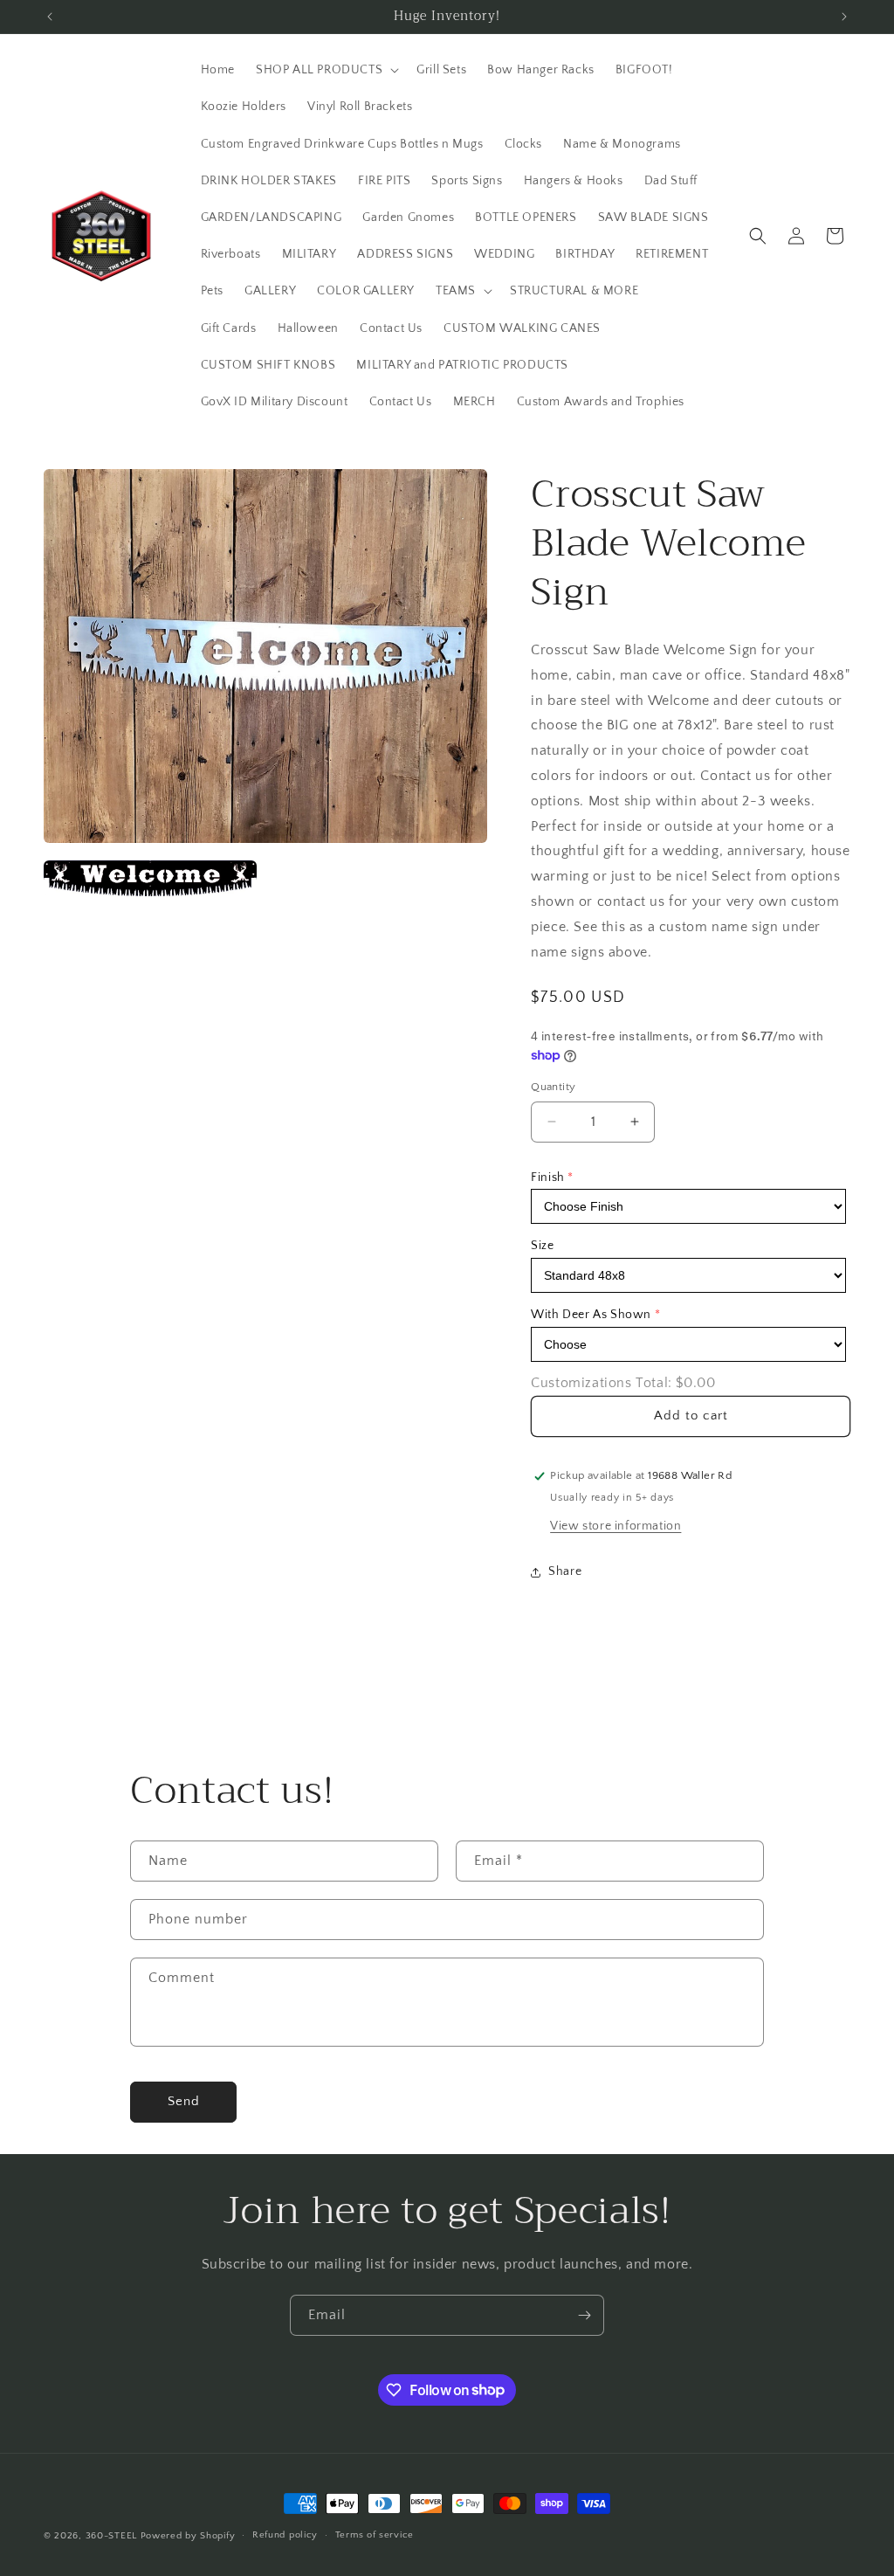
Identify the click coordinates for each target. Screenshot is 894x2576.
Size (542, 1246)
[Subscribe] (584, 2315)
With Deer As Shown (591, 1315)
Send (184, 2101)
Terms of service (375, 2535)
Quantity (553, 1087)
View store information (615, 1526)
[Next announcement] (844, 17)
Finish (548, 1178)
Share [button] (565, 1571)
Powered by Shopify (188, 2536)
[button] (326, 70)
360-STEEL (111, 2536)
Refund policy (285, 2535)
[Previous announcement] (50, 17)
